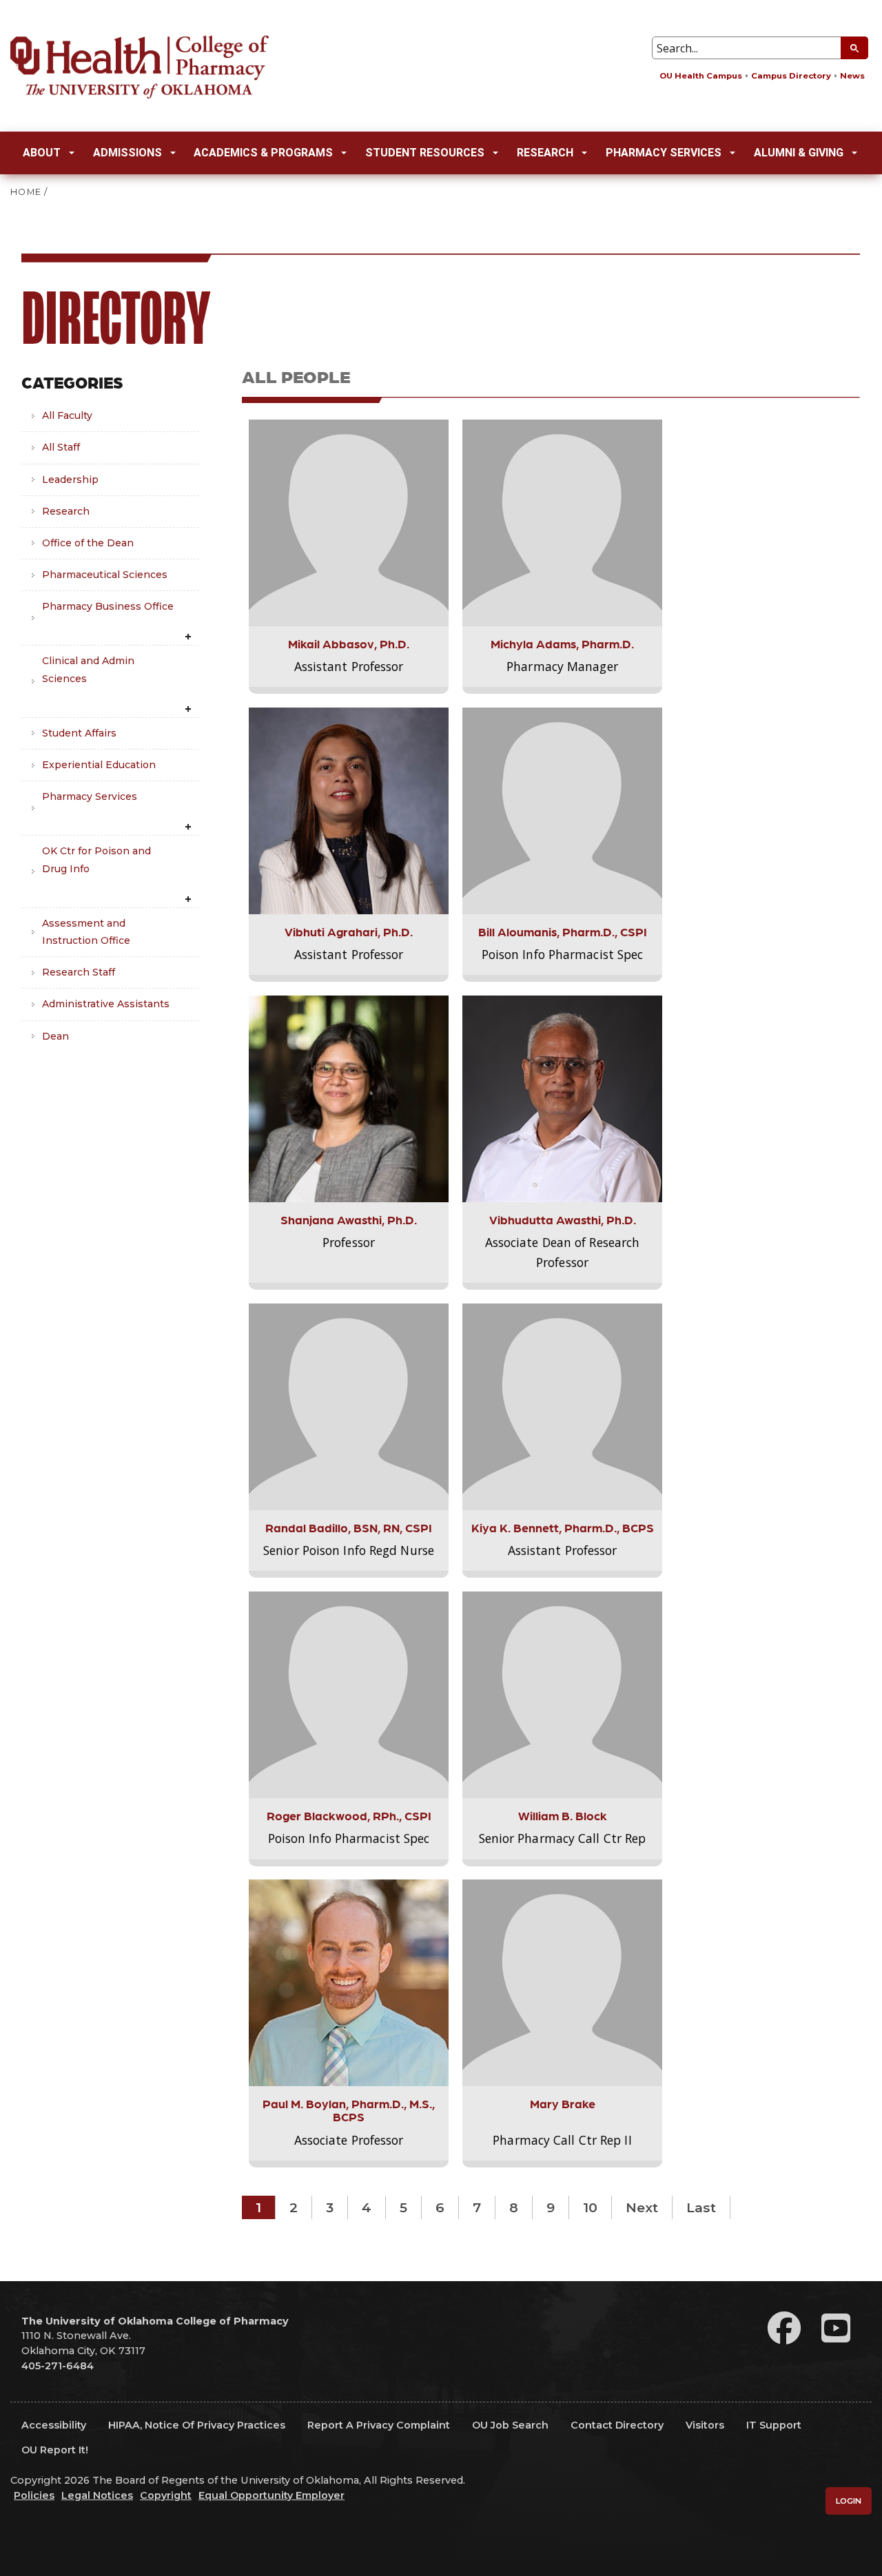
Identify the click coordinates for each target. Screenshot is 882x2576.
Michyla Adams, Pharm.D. (562, 643)
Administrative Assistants (106, 1004)
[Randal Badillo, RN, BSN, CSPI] (349, 1406)
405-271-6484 (58, 2366)
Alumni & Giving (799, 153)
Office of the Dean (88, 543)
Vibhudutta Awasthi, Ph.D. (563, 1219)
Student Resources (425, 153)
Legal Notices (97, 2495)
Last (701, 2207)
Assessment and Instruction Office (86, 932)
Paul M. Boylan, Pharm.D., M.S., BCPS (349, 2110)
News (852, 76)
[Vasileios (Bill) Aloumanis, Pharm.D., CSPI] (562, 810)
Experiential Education (99, 765)
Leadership (70, 480)
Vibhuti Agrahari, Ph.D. (349, 931)
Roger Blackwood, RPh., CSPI (349, 1815)
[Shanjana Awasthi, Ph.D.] (349, 1098)
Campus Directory (791, 76)
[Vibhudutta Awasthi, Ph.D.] (562, 1098)
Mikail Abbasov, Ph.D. (349, 643)
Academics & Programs (263, 153)
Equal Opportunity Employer (271, 2495)
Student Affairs (79, 733)
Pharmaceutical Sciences (105, 575)
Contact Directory (617, 2425)
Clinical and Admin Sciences (88, 669)
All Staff (61, 447)
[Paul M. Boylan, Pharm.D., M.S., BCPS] (349, 1982)
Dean (55, 1036)
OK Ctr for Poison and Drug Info (96, 859)
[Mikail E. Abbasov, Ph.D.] (349, 522)
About (42, 153)
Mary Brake (563, 2103)
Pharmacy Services (664, 153)
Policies (34, 2495)
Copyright (166, 2495)
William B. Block (563, 1815)
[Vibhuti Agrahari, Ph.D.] (349, 810)
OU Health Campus (701, 76)
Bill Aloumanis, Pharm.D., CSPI (563, 931)
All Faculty (67, 415)
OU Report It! (55, 2450)
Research (545, 153)
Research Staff (79, 972)
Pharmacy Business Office (108, 606)
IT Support (774, 2425)
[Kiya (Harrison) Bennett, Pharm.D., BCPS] (562, 1406)
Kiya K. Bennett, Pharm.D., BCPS (563, 1527)
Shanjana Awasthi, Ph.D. (349, 1219)
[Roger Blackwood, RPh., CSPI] (349, 1694)
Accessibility (54, 2425)
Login (849, 2501)
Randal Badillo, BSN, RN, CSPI (349, 1527)
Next (642, 2207)
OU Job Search (510, 2425)
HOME (26, 192)
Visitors (705, 2425)
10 (590, 2207)
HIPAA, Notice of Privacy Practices (197, 2425)
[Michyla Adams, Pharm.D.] (562, 522)
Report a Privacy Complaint (379, 2425)
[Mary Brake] (562, 1982)
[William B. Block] (562, 1694)
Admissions (127, 153)
